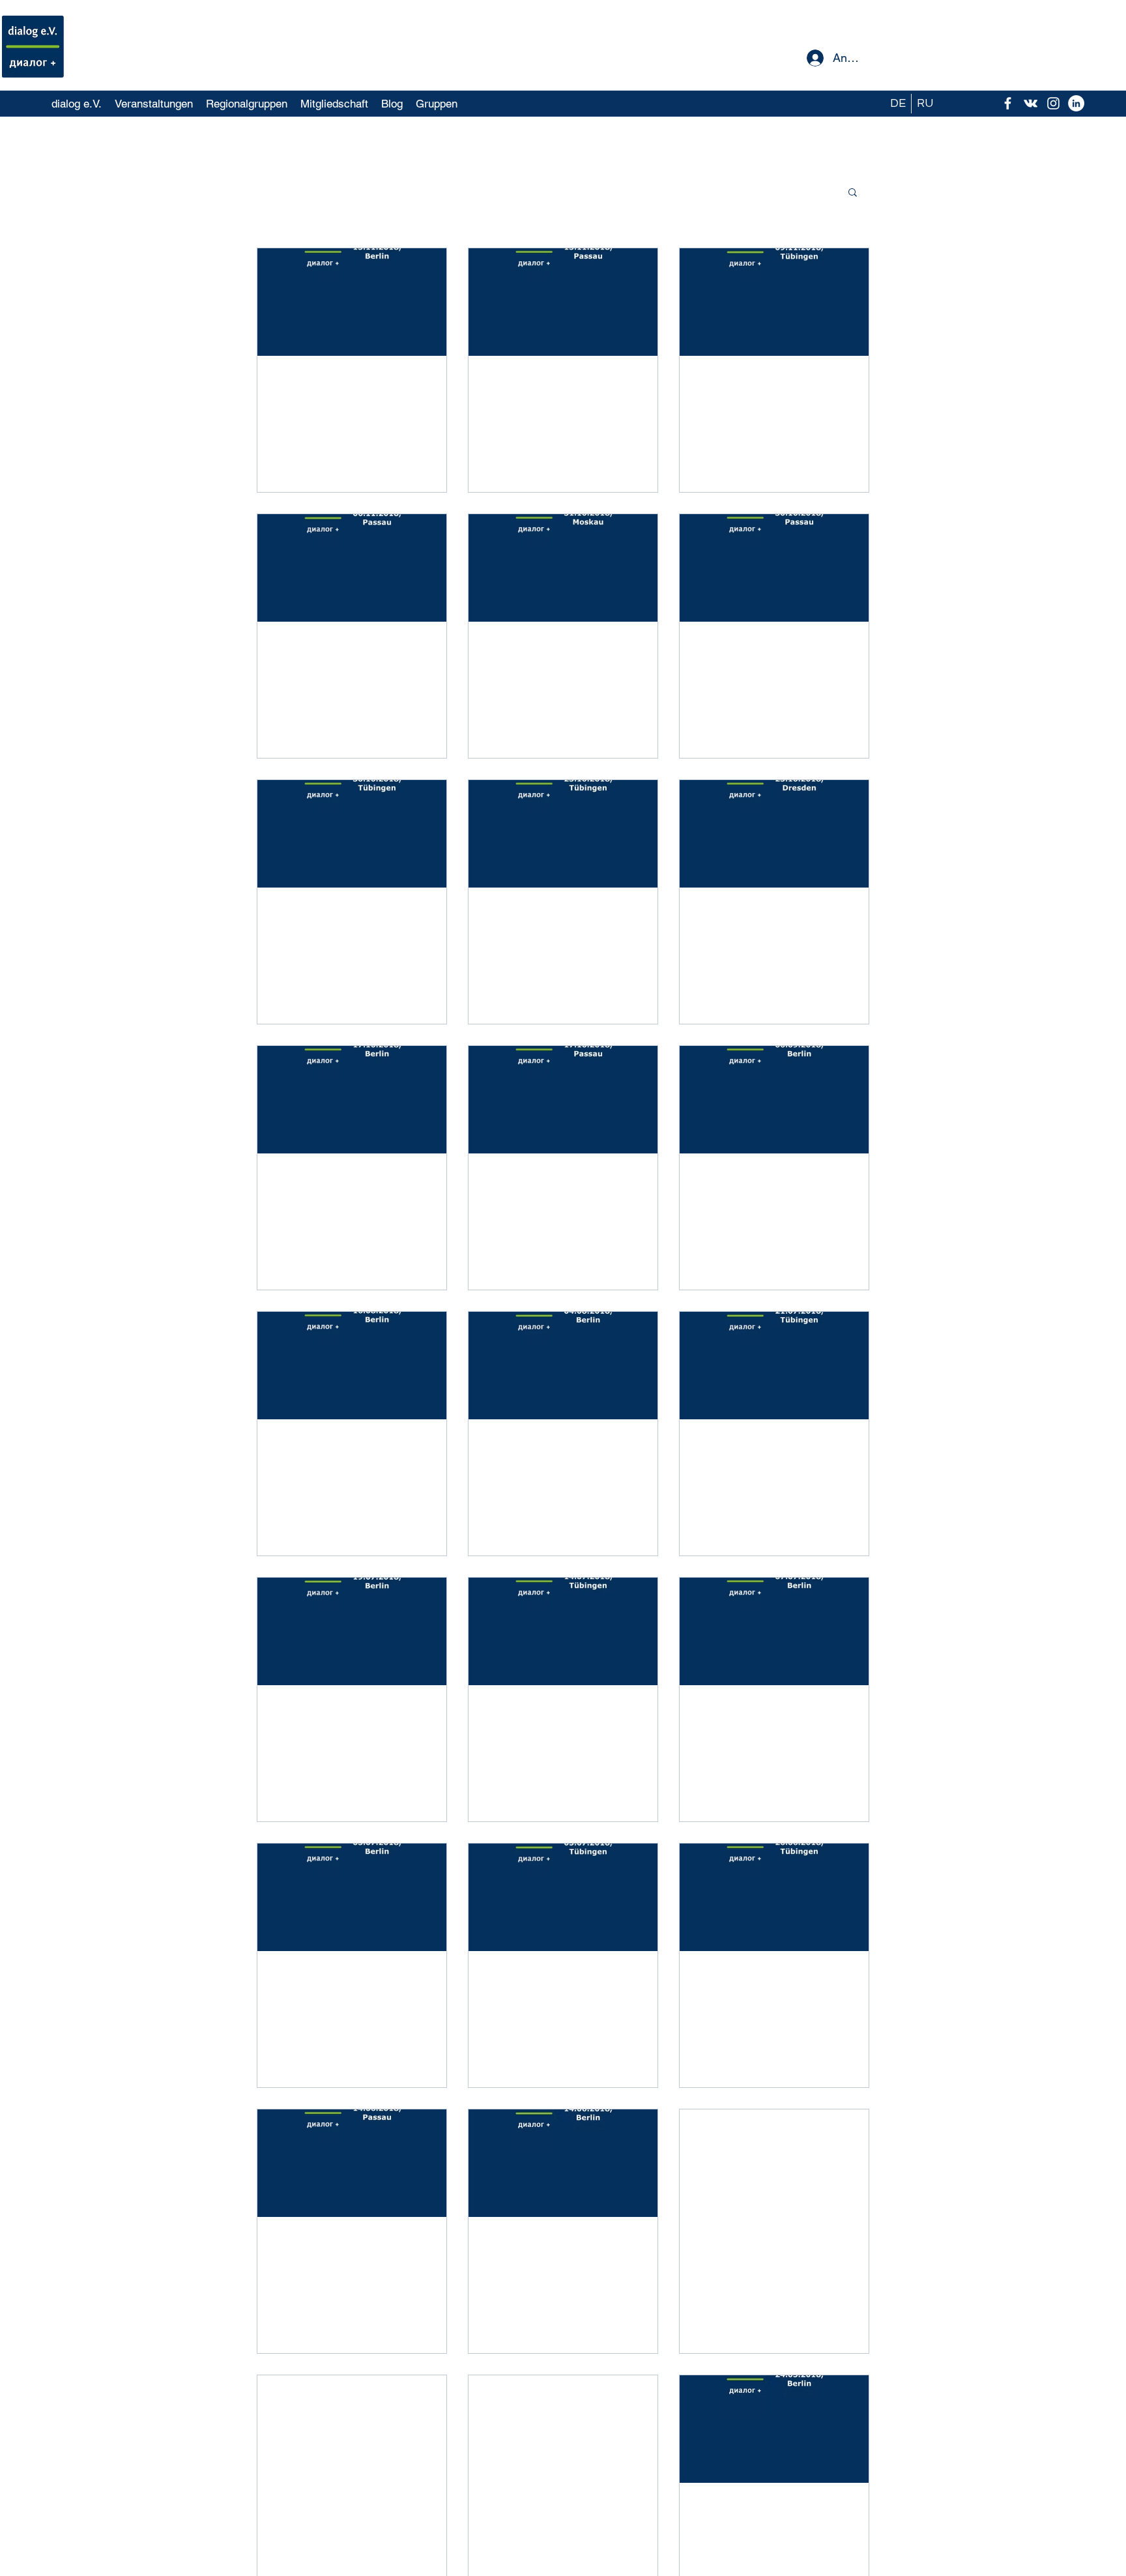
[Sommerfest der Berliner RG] (563, 1366)
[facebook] (1008, 103)
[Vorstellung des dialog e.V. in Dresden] (774, 834)
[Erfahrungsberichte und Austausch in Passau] (563, 302)
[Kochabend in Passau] (352, 2163)
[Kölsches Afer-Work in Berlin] (352, 1631)
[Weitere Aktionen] (429, 385)
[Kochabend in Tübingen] (774, 302)
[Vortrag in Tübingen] (563, 1897)
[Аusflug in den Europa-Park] (774, 2163)
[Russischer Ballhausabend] (774, 1100)
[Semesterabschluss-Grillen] (774, 1366)
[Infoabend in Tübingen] (563, 834)
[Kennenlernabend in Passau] (774, 568)
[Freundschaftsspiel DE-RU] (352, 302)
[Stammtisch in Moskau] (563, 568)
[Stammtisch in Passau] (352, 568)
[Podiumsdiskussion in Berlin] (774, 2429)
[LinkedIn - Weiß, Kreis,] (1076, 103)
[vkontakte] (1031, 103)
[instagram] (1053, 103)
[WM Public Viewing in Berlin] (774, 1631)
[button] (853, 193)
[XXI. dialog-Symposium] (563, 2429)
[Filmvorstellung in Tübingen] (774, 1897)
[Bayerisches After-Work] (352, 1366)
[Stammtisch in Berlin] (352, 1897)
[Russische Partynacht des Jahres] (563, 1631)
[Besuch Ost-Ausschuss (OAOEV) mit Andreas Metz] (352, 1100)
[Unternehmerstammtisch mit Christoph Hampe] (563, 2163)
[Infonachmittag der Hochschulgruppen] (563, 1100)
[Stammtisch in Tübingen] (352, 834)
